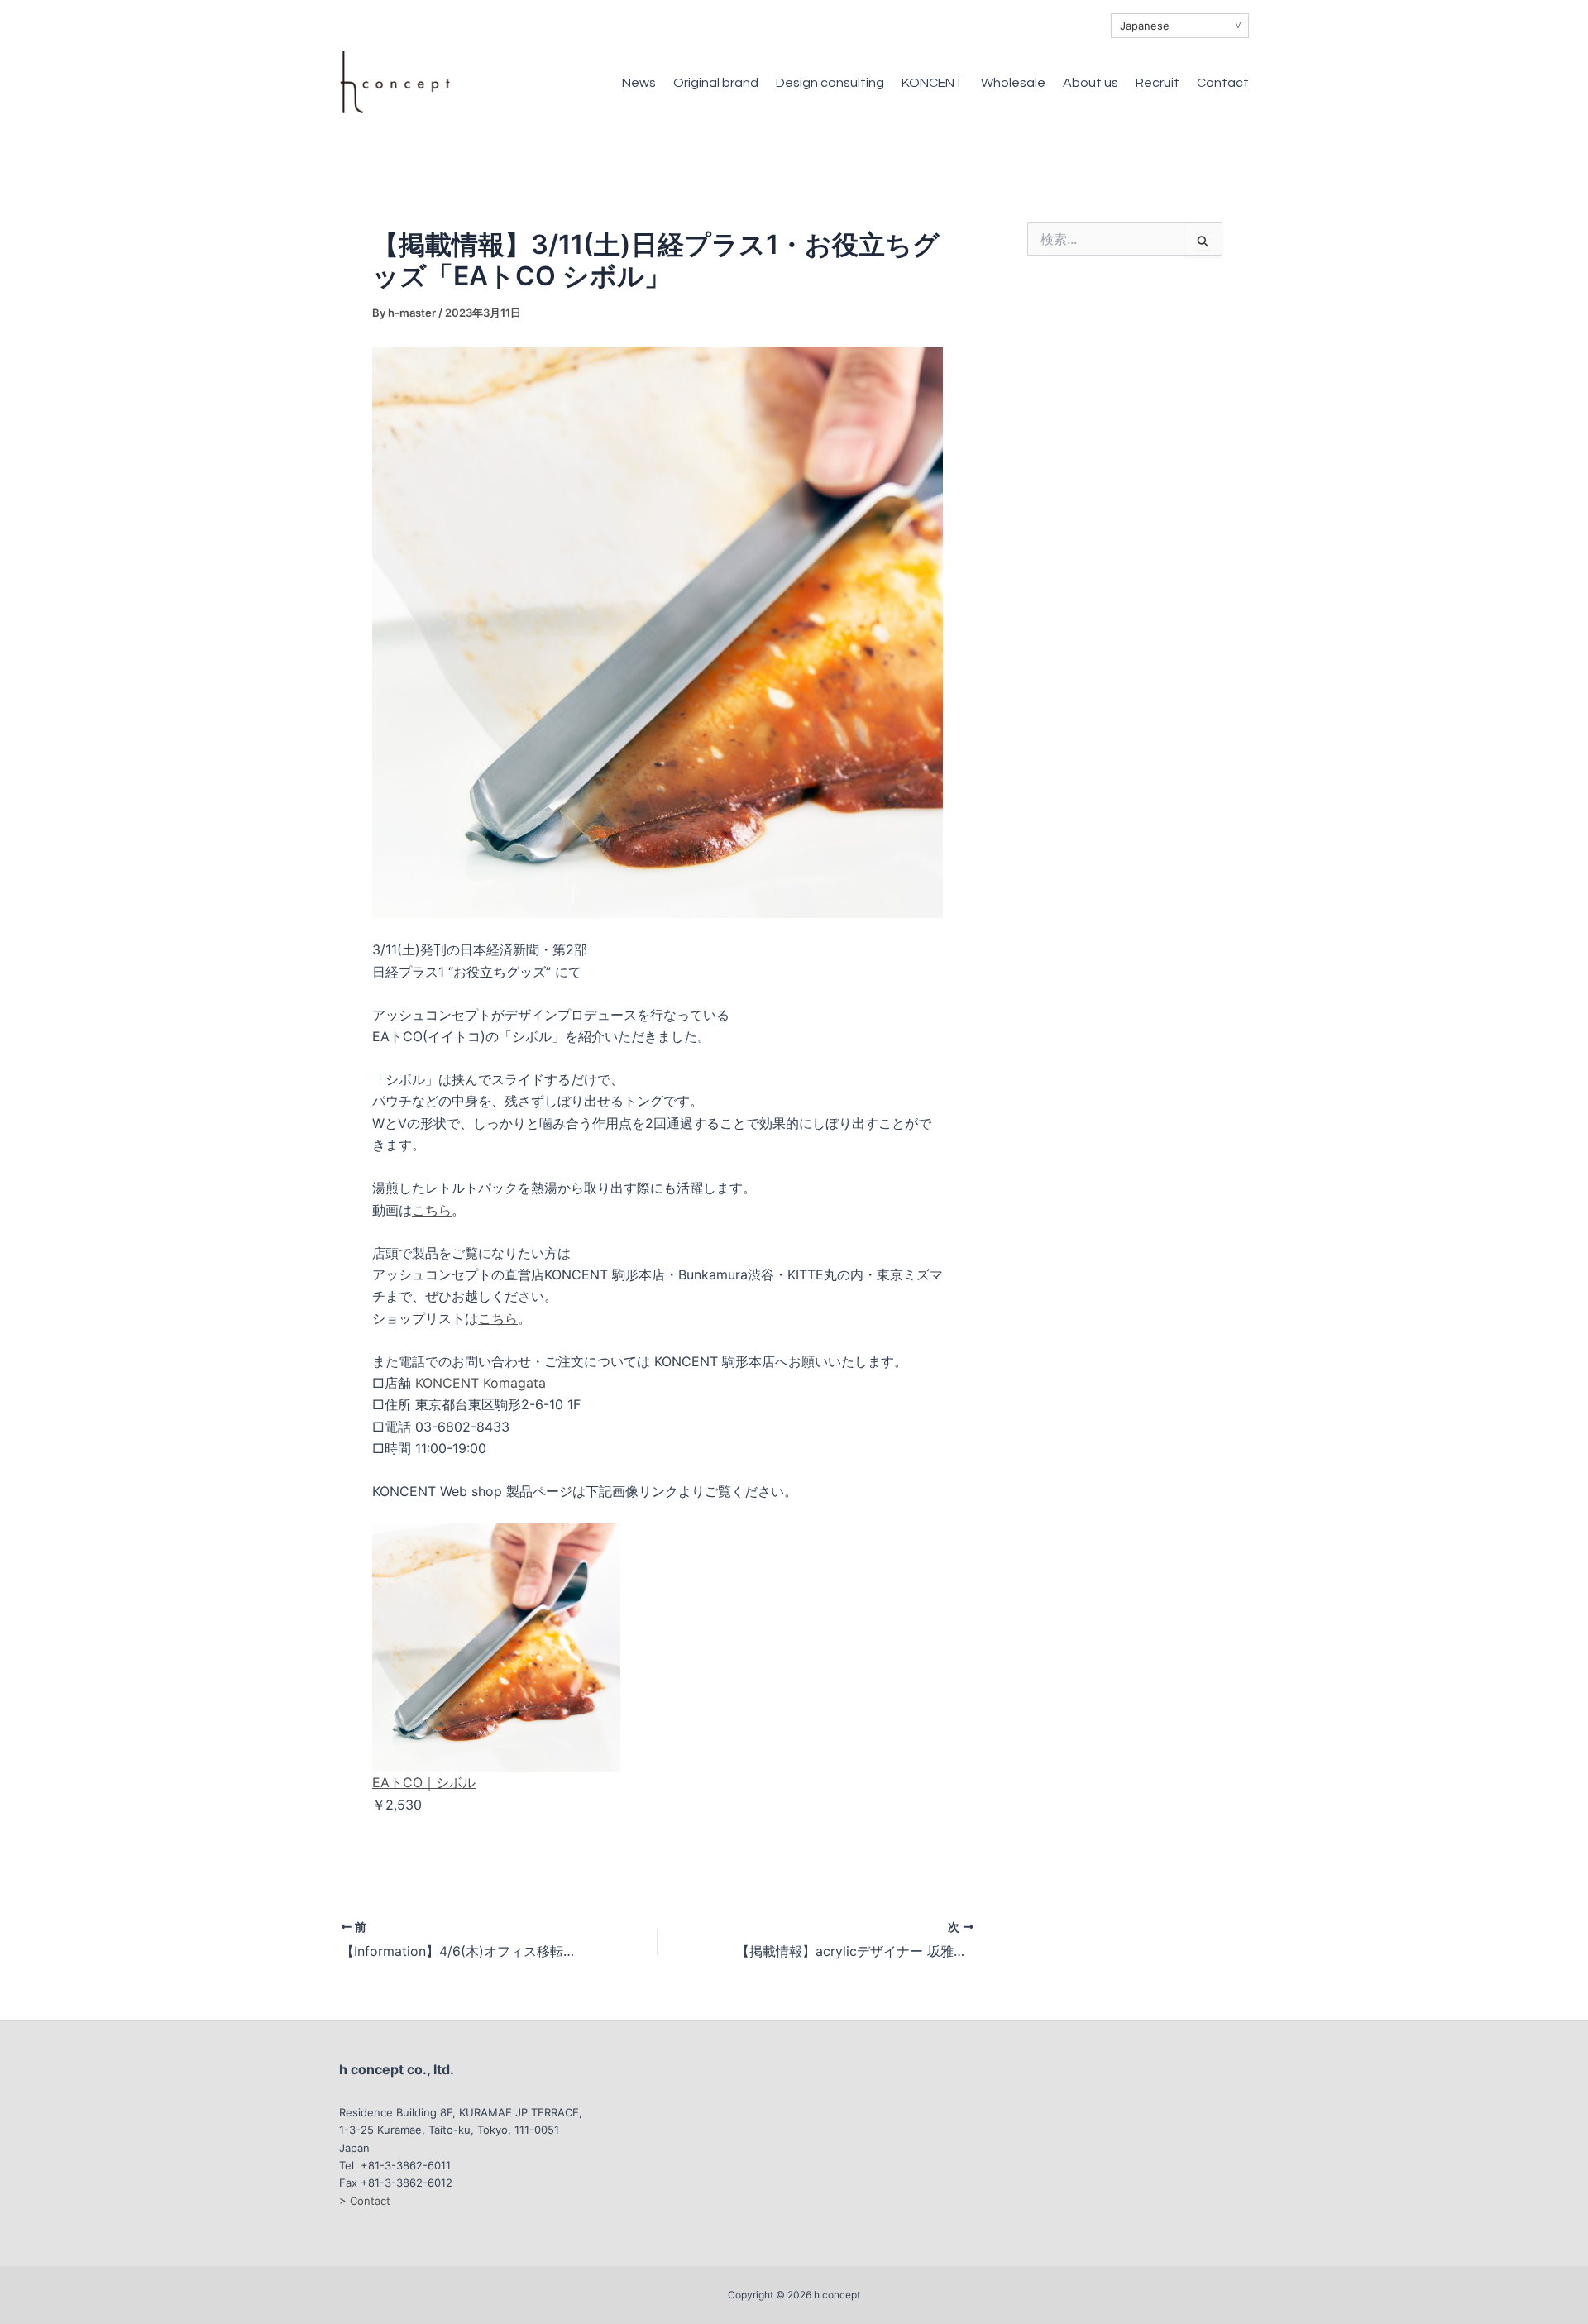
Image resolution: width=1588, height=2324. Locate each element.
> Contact (365, 2201)
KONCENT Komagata (481, 1383)
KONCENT (933, 83)
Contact (1223, 83)
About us (1091, 83)
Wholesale (1013, 83)
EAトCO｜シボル (424, 1782)
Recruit (1158, 83)
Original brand (716, 83)
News (639, 83)
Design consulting (830, 83)
